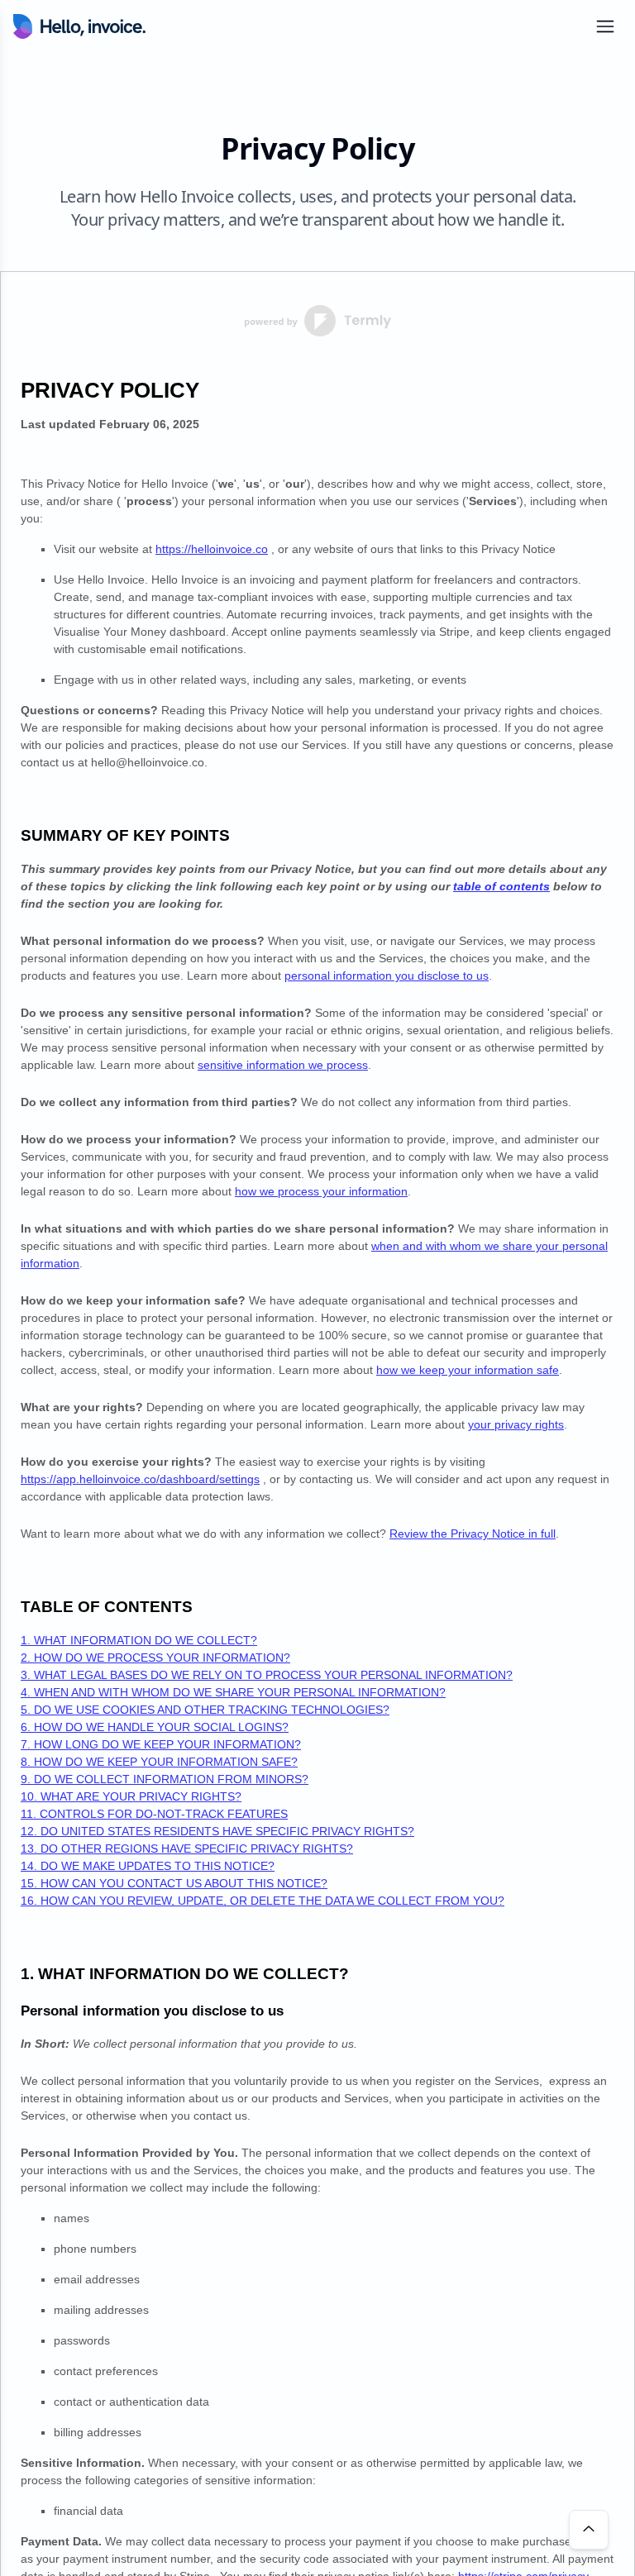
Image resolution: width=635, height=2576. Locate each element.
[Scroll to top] (589, 2530)
